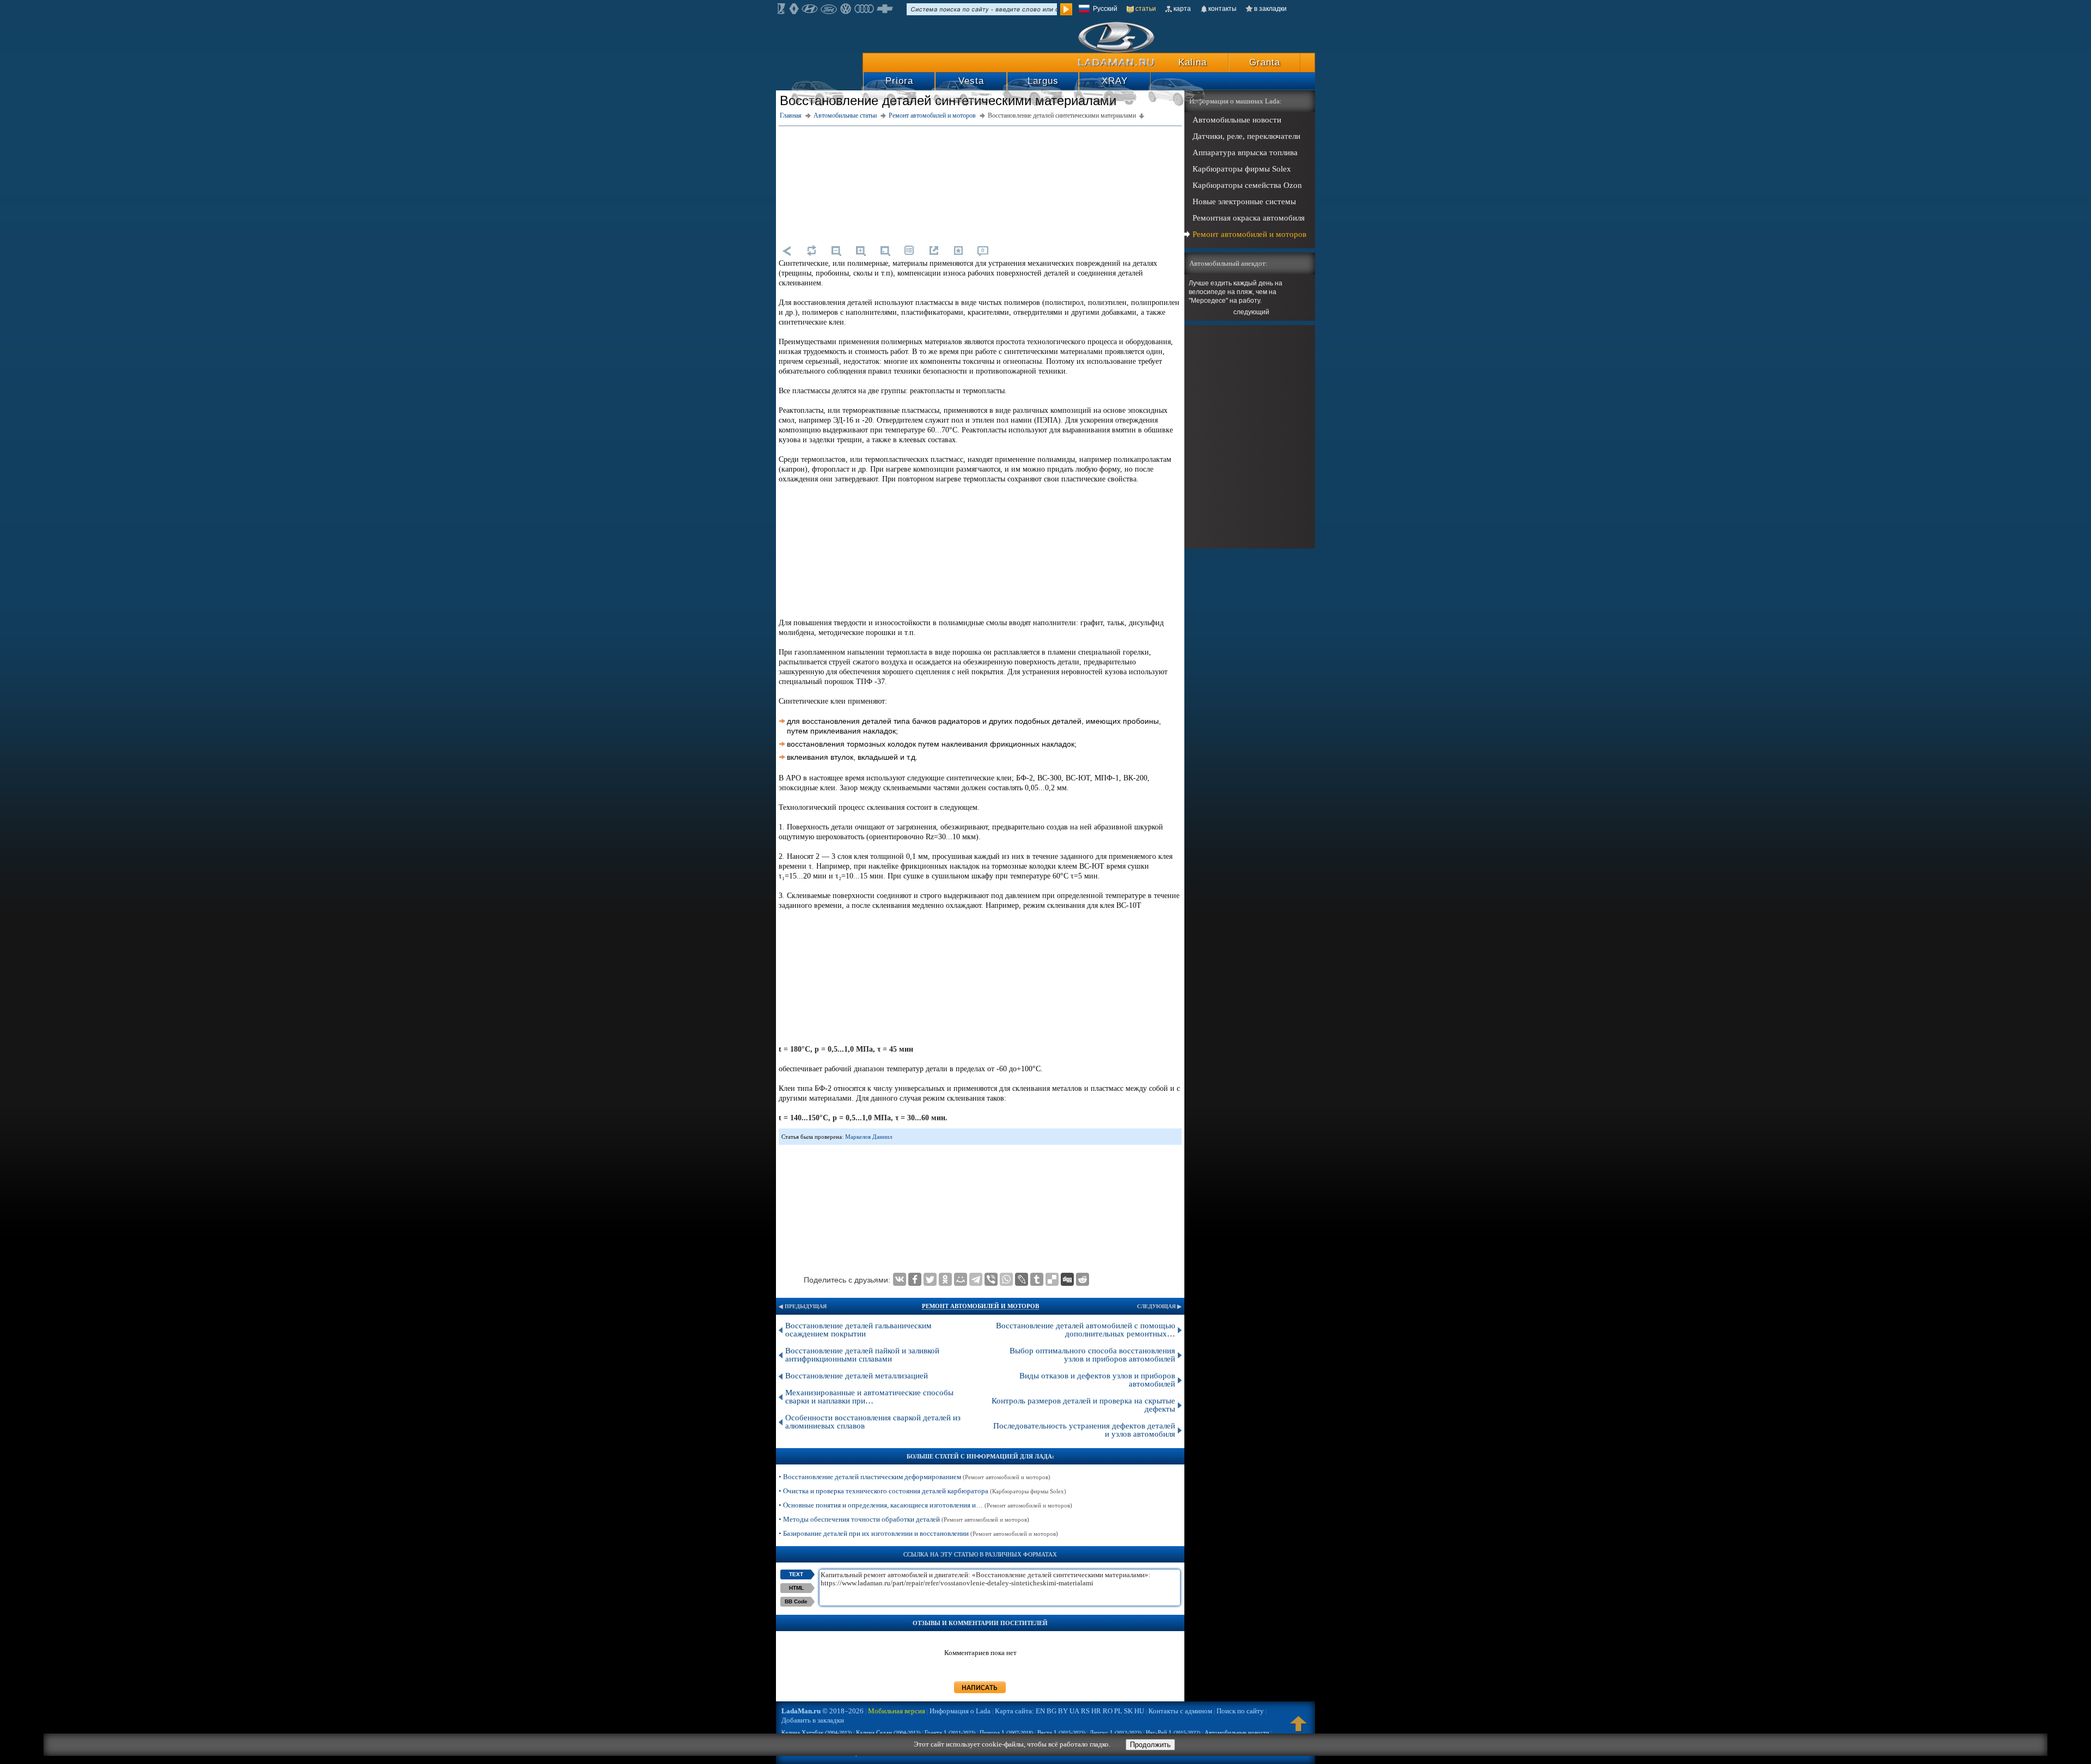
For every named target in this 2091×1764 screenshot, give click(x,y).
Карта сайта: (1014, 1711)
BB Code (796, 1601)
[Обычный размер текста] (885, 251)
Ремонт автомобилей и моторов (980, 1306)
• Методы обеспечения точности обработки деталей (904, 1519)
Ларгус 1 (1115, 1732)
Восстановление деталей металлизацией (857, 1376)
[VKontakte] (900, 1279)
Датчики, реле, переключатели (1246, 136)
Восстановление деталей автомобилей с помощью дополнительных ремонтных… (1086, 1330)
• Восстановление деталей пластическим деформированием (915, 1477)
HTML (796, 1588)
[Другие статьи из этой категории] (909, 251)
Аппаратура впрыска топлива (1245, 152)
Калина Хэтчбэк (817, 1732)
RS (1085, 1711)
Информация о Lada (960, 1711)
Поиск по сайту (1240, 1711)
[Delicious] (1052, 1279)
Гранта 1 (950, 1732)
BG (1051, 1711)
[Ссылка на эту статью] (934, 251)
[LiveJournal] (1022, 1279)
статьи (1146, 9)
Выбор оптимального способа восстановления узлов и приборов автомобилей (1092, 1355)
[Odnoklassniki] (945, 1279)
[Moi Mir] (961, 1279)
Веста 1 (1061, 1732)
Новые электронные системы (1244, 202)
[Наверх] (1299, 1729)
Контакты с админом (1180, 1711)
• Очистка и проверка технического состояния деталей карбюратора (922, 1491)
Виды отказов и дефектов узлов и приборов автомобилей (1097, 1380)
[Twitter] (930, 1279)
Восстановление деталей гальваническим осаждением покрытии (858, 1330)
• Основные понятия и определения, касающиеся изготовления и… (925, 1505)
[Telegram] (976, 1279)
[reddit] (1083, 1279)
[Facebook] (915, 1279)
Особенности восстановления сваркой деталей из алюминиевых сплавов (873, 1422)
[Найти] (1066, 9)
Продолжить (1150, 1745)
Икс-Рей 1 (1173, 1732)
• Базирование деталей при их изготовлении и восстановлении (918, 1533)
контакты (1222, 9)
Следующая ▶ (1159, 1306)
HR (1096, 1711)
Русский (1105, 9)
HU (1139, 1711)
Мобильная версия (897, 1711)
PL (1118, 1711)
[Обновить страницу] (811, 251)
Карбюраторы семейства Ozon (1247, 185)
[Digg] (1067, 1279)
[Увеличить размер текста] (860, 251)
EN (1040, 1711)
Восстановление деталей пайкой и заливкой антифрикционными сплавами (862, 1355)
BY (1063, 1711)
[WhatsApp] (1006, 1279)
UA (1074, 1711)
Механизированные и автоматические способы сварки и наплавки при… (869, 1397)
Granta (1265, 62)
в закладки (1270, 9)
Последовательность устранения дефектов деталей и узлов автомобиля (1084, 1430)
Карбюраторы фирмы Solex (1242, 169)
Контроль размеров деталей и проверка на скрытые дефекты (1083, 1405)
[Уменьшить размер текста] (836, 251)
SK (1128, 1711)
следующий (1251, 312)
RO (1108, 1711)
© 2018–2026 (823, 1711)
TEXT (796, 1574)
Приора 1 (1006, 1732)
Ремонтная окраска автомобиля (1249, 218)
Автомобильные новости (1237, 120)
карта (1182, 9)
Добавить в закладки (813, 1720)
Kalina (1193, 62)
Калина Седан (888, 1732)
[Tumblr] (1037, 1279)
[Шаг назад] (787, 251)
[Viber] (991, 1279)
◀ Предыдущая (803, 1306)
